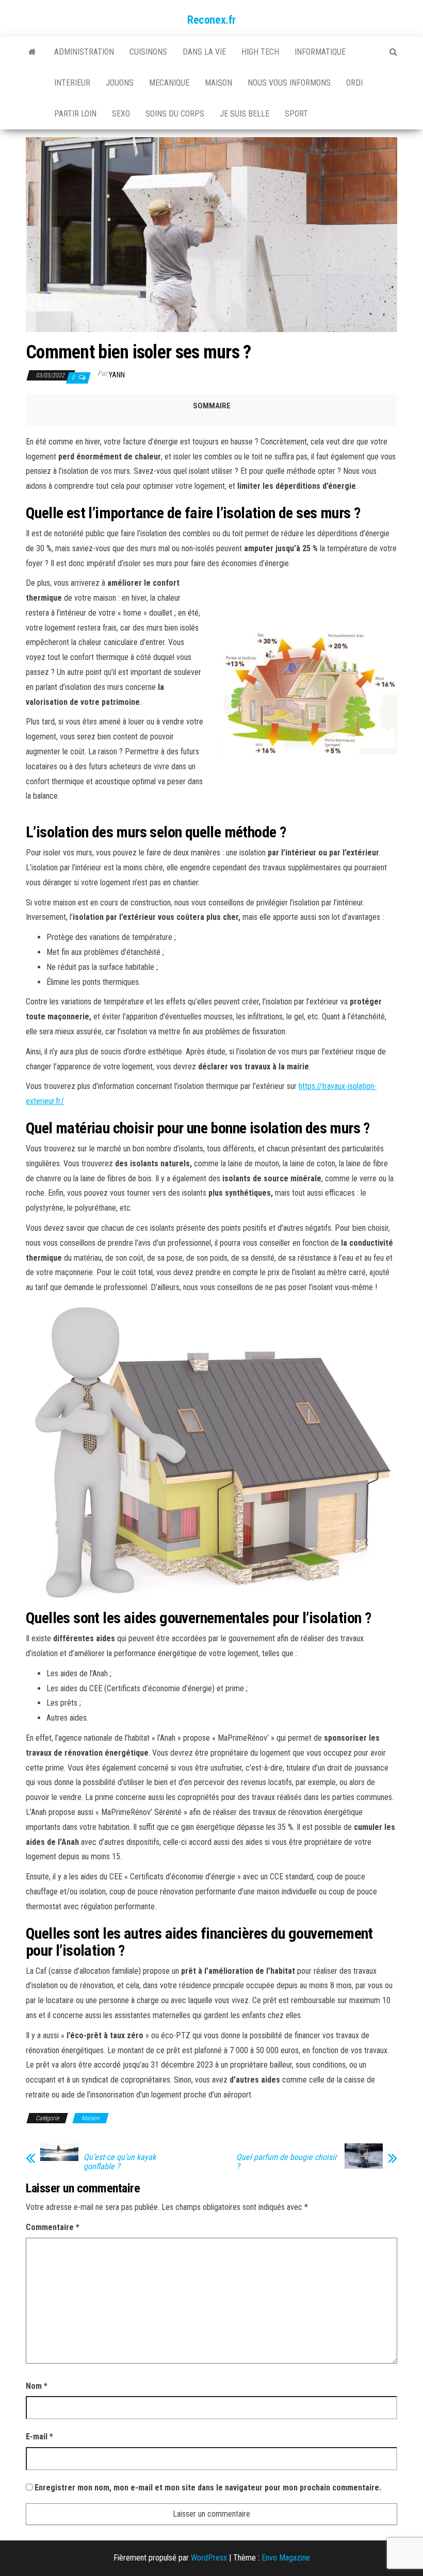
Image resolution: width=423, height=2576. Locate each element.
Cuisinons (148, 52)
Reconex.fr (211, 20)
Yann (117, 375)
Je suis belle (245, 114)
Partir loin (75, 114)
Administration (84, 52)
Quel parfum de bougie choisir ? (287, 2162)
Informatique (320, 52)
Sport (296, 114)
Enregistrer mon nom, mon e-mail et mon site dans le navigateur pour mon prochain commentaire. (208, 2488)
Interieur (72, 83)
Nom (37, 2386)
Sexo (121, 114)
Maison (218, 83)
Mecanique (169, 83)
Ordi (354, 83)
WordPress (209, 2558)
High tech (260, 52)
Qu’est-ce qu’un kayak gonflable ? (120, 2162)
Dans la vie (204, 52)
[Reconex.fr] (32, 52)
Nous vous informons (289, 83)
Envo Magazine (286, 2558)
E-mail (39, 2437)
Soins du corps (175, 114)
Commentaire (53, 2227)
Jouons (120, 83)
